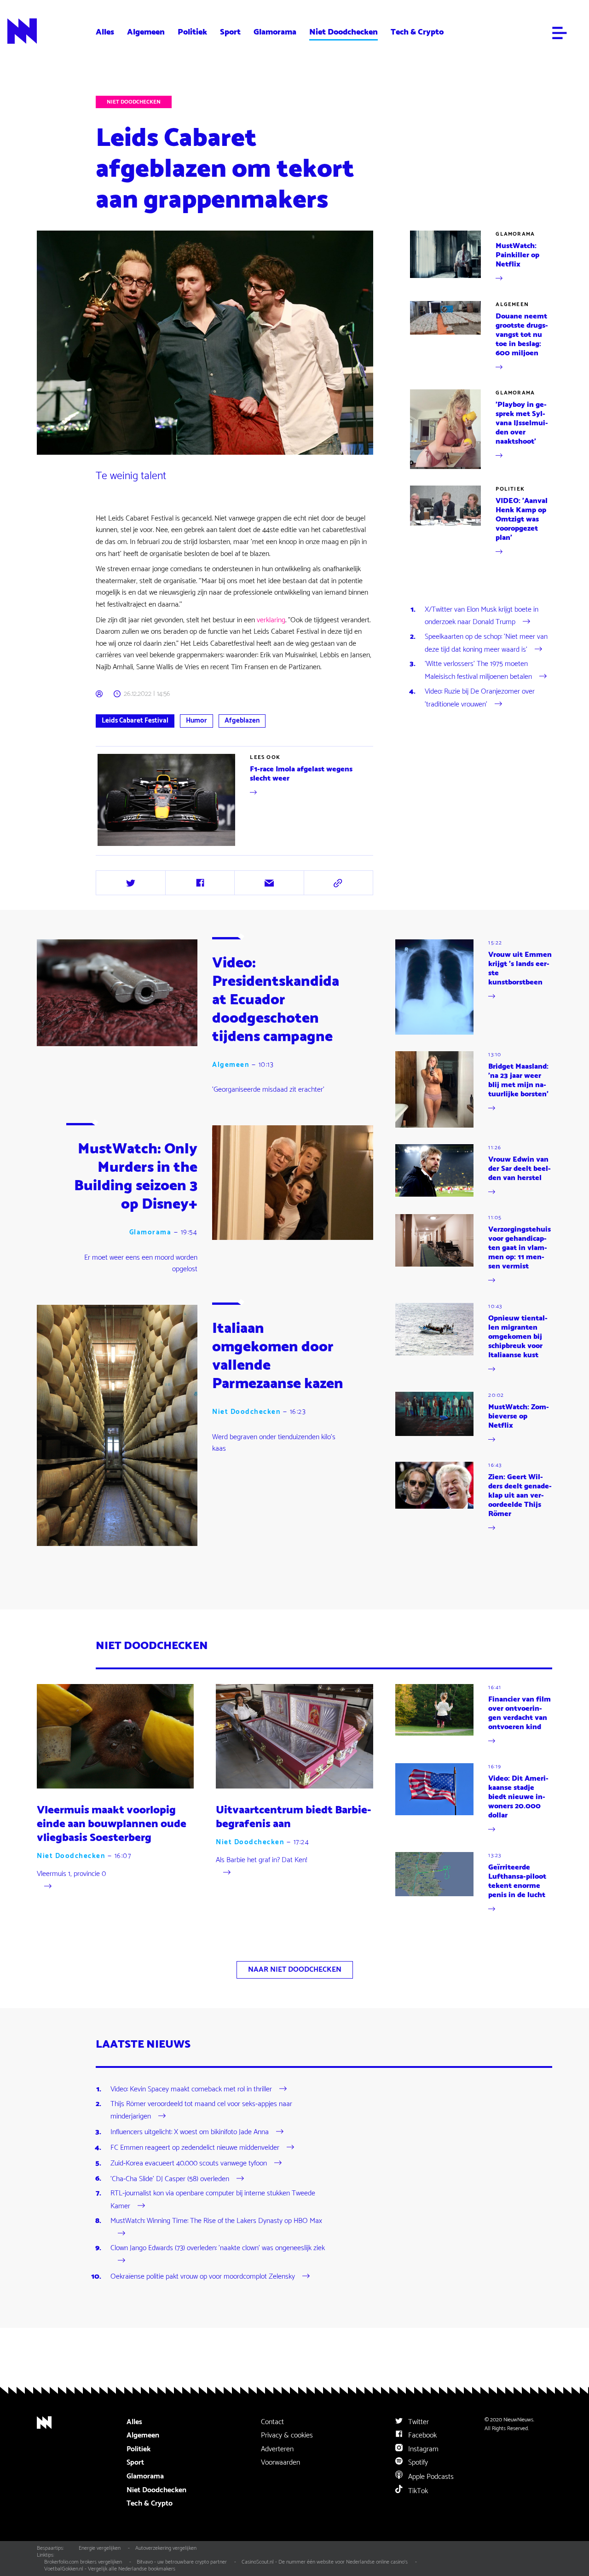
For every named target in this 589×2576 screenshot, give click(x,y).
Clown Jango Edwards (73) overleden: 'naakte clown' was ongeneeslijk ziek (218, 2248)
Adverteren (277, 2449)
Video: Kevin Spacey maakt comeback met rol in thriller (191, 2089)
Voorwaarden (280, 2463)
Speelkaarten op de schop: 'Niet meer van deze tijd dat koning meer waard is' (486, 643)
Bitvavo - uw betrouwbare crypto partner (182, 2562)
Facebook (422, 2435)
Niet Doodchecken (344, 32)
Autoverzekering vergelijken (166, 2548)
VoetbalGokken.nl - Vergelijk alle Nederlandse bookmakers (110, 2569)
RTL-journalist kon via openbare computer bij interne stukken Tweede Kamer (213, 2200)
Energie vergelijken (100, 2548)
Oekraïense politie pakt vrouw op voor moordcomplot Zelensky (203, 2277)
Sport (230, 32)
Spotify (417, 2463)
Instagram (422, 2449)
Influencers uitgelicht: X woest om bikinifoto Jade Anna (190, 2132)
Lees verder (113, 848)
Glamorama (275, 32)
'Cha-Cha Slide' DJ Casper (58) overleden (170, 2179)
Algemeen (146, 32)
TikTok (417, 2491)
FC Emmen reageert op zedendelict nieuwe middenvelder (195, 2148)
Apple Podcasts (430, 2477)
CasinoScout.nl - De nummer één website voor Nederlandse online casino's (325, 2562)
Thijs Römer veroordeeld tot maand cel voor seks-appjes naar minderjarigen (201, 2110)
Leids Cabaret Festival (135, 721)
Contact (272, 2422)
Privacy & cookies (287, 2435)
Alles (105, 32)
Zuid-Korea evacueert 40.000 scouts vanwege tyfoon (189, 2163)
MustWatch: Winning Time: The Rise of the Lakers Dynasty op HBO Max (216, 2221)
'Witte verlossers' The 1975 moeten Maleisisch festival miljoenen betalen (478, 670)
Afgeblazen (242, 721)
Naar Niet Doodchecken (295, 1970)
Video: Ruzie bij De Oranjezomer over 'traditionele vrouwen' (480, 698)
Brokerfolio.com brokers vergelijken (83, 2562)
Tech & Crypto (417, 32)
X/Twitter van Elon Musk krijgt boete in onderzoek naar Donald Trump (482, 616)
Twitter (418, 2422)
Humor (196, 721)
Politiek (192, 32)
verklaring (271, 620)
